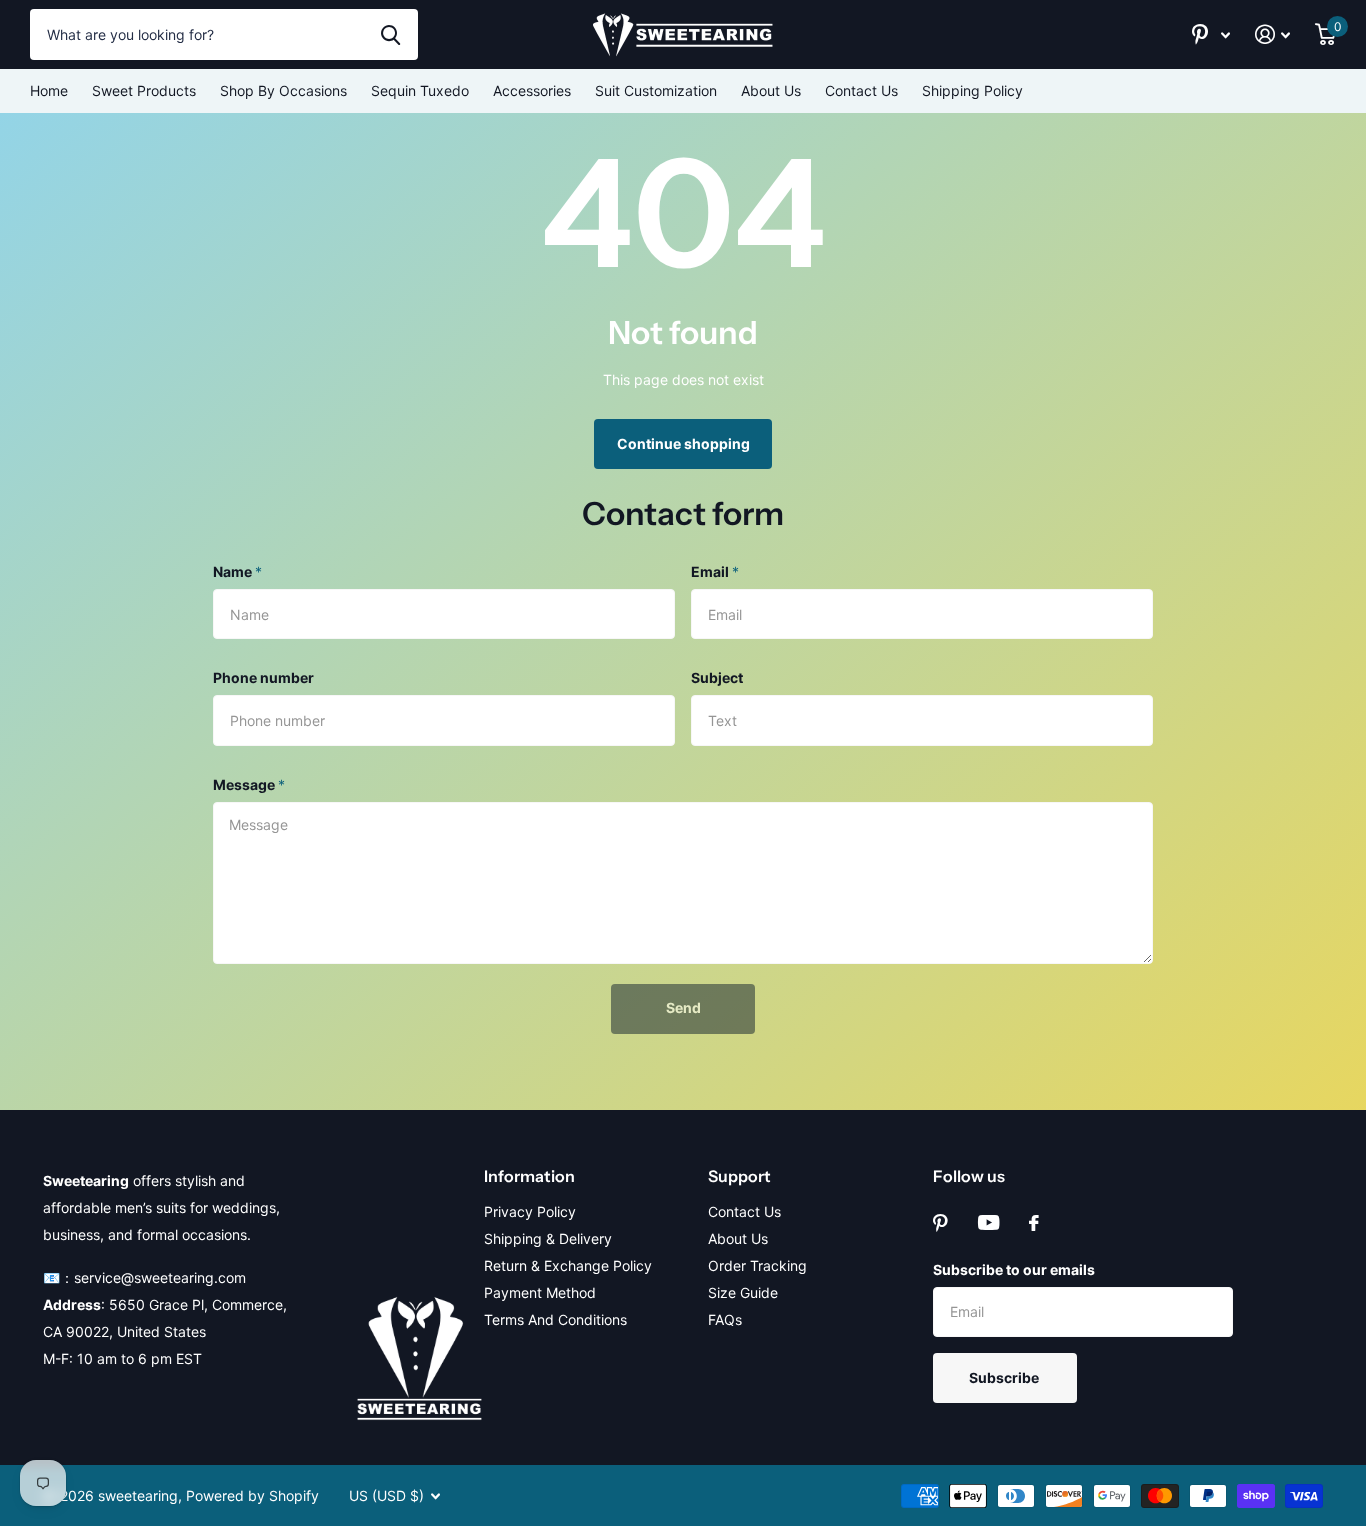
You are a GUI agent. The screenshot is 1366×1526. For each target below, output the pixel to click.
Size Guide (743, 1292)
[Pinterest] (940, 1223)
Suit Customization (656, 90)
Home (49, 90)
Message (249, 784)
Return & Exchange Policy (568, 1265)
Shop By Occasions (283, 90)
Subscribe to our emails (1014, 1269)
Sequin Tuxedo (420, 90)
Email (715, 571)
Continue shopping (683, 443)
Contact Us (861, 90)
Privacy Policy (530, 1211)
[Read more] (1211, 34)
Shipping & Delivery (548, 1238)
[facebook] (1034, 1223)
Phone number (263, 677)
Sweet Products (144, 90)
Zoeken (390, 34)
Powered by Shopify (252, 1495)
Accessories (532, 90)
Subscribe (1005, 1377)
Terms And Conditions (555, 1319)
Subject (717, 677)
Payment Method (540, 1292)
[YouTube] (988, 1222)
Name (237, 571)
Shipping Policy (972, 90)
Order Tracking (757, 1265)
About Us (771, 90)
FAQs (725, 1319)
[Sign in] (1273, 34)
